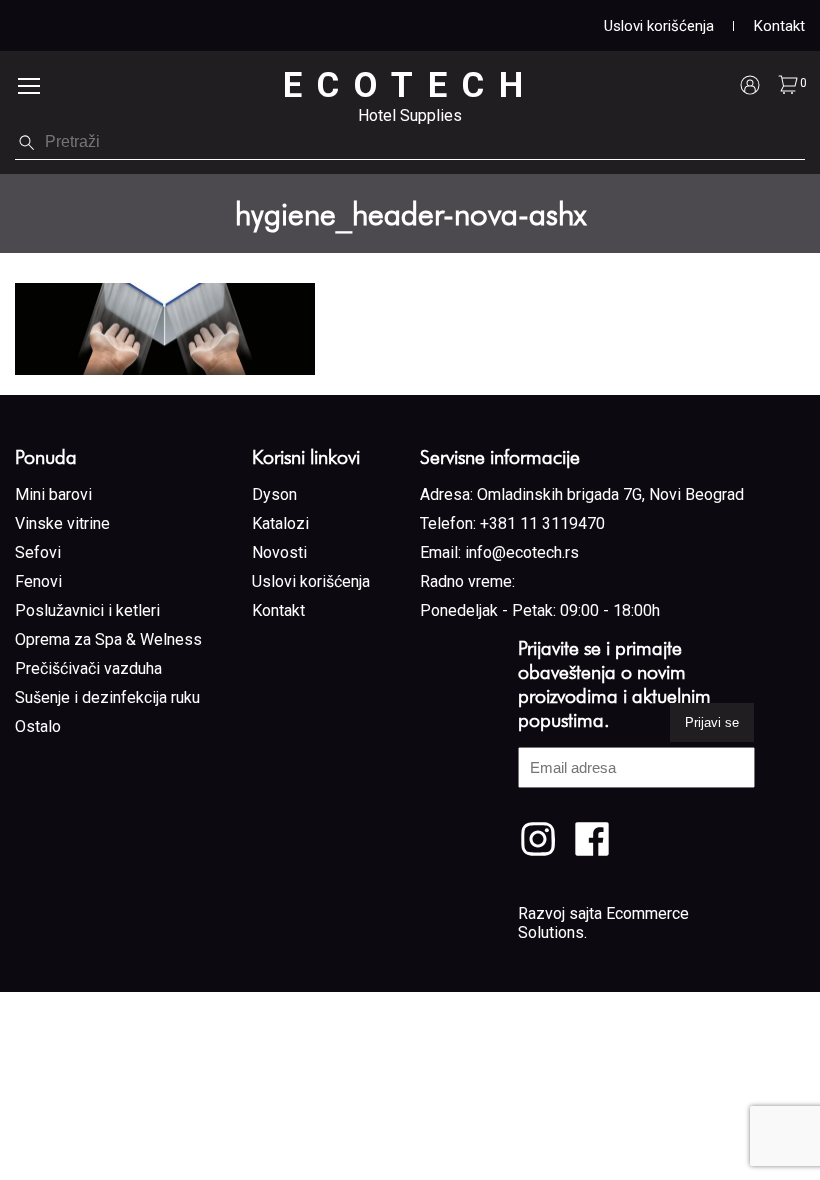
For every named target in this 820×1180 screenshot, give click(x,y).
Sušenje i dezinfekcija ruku (107, 697)
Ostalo (38, 726)
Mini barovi (53, 494)
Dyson (274, 494)
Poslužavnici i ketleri (87, 610)
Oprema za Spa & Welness (108, 639)
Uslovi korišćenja (659, 26)
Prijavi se (712, 722)
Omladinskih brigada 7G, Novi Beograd (610, 494)
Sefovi (38, 552)
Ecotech (410, 85)
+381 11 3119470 (542, 523)
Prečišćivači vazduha (88, 668)
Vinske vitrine (62, 523)
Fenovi (38, 581)
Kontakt (779, 26)
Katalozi (280, 523)
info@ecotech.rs (522, 552)
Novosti (279, 552)
